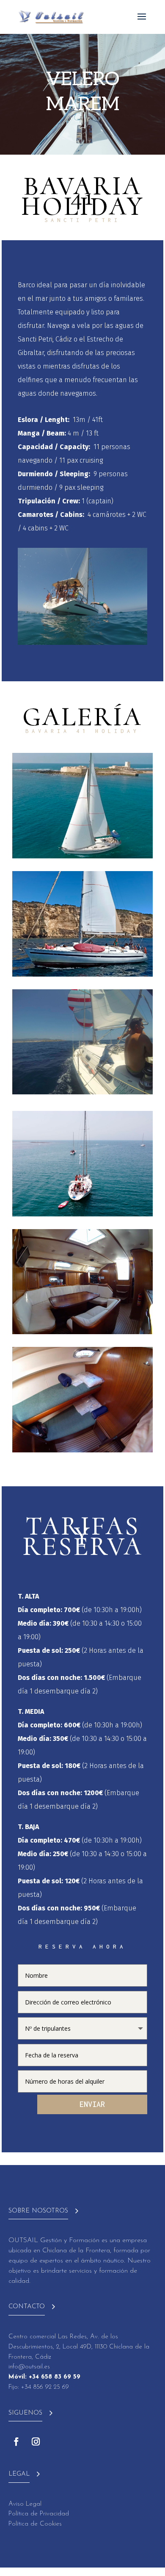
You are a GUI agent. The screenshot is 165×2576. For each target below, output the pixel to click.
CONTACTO (27, 2307)
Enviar (92, 2104)
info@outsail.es (29, 2367)
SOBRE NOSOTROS (38, 2211)
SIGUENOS (25, 2413)
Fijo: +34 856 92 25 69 (39, 2387)
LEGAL (19, 2474)
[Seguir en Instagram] (36, 2442)
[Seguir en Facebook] (16, 2442)
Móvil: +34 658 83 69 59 (44, 2377)
